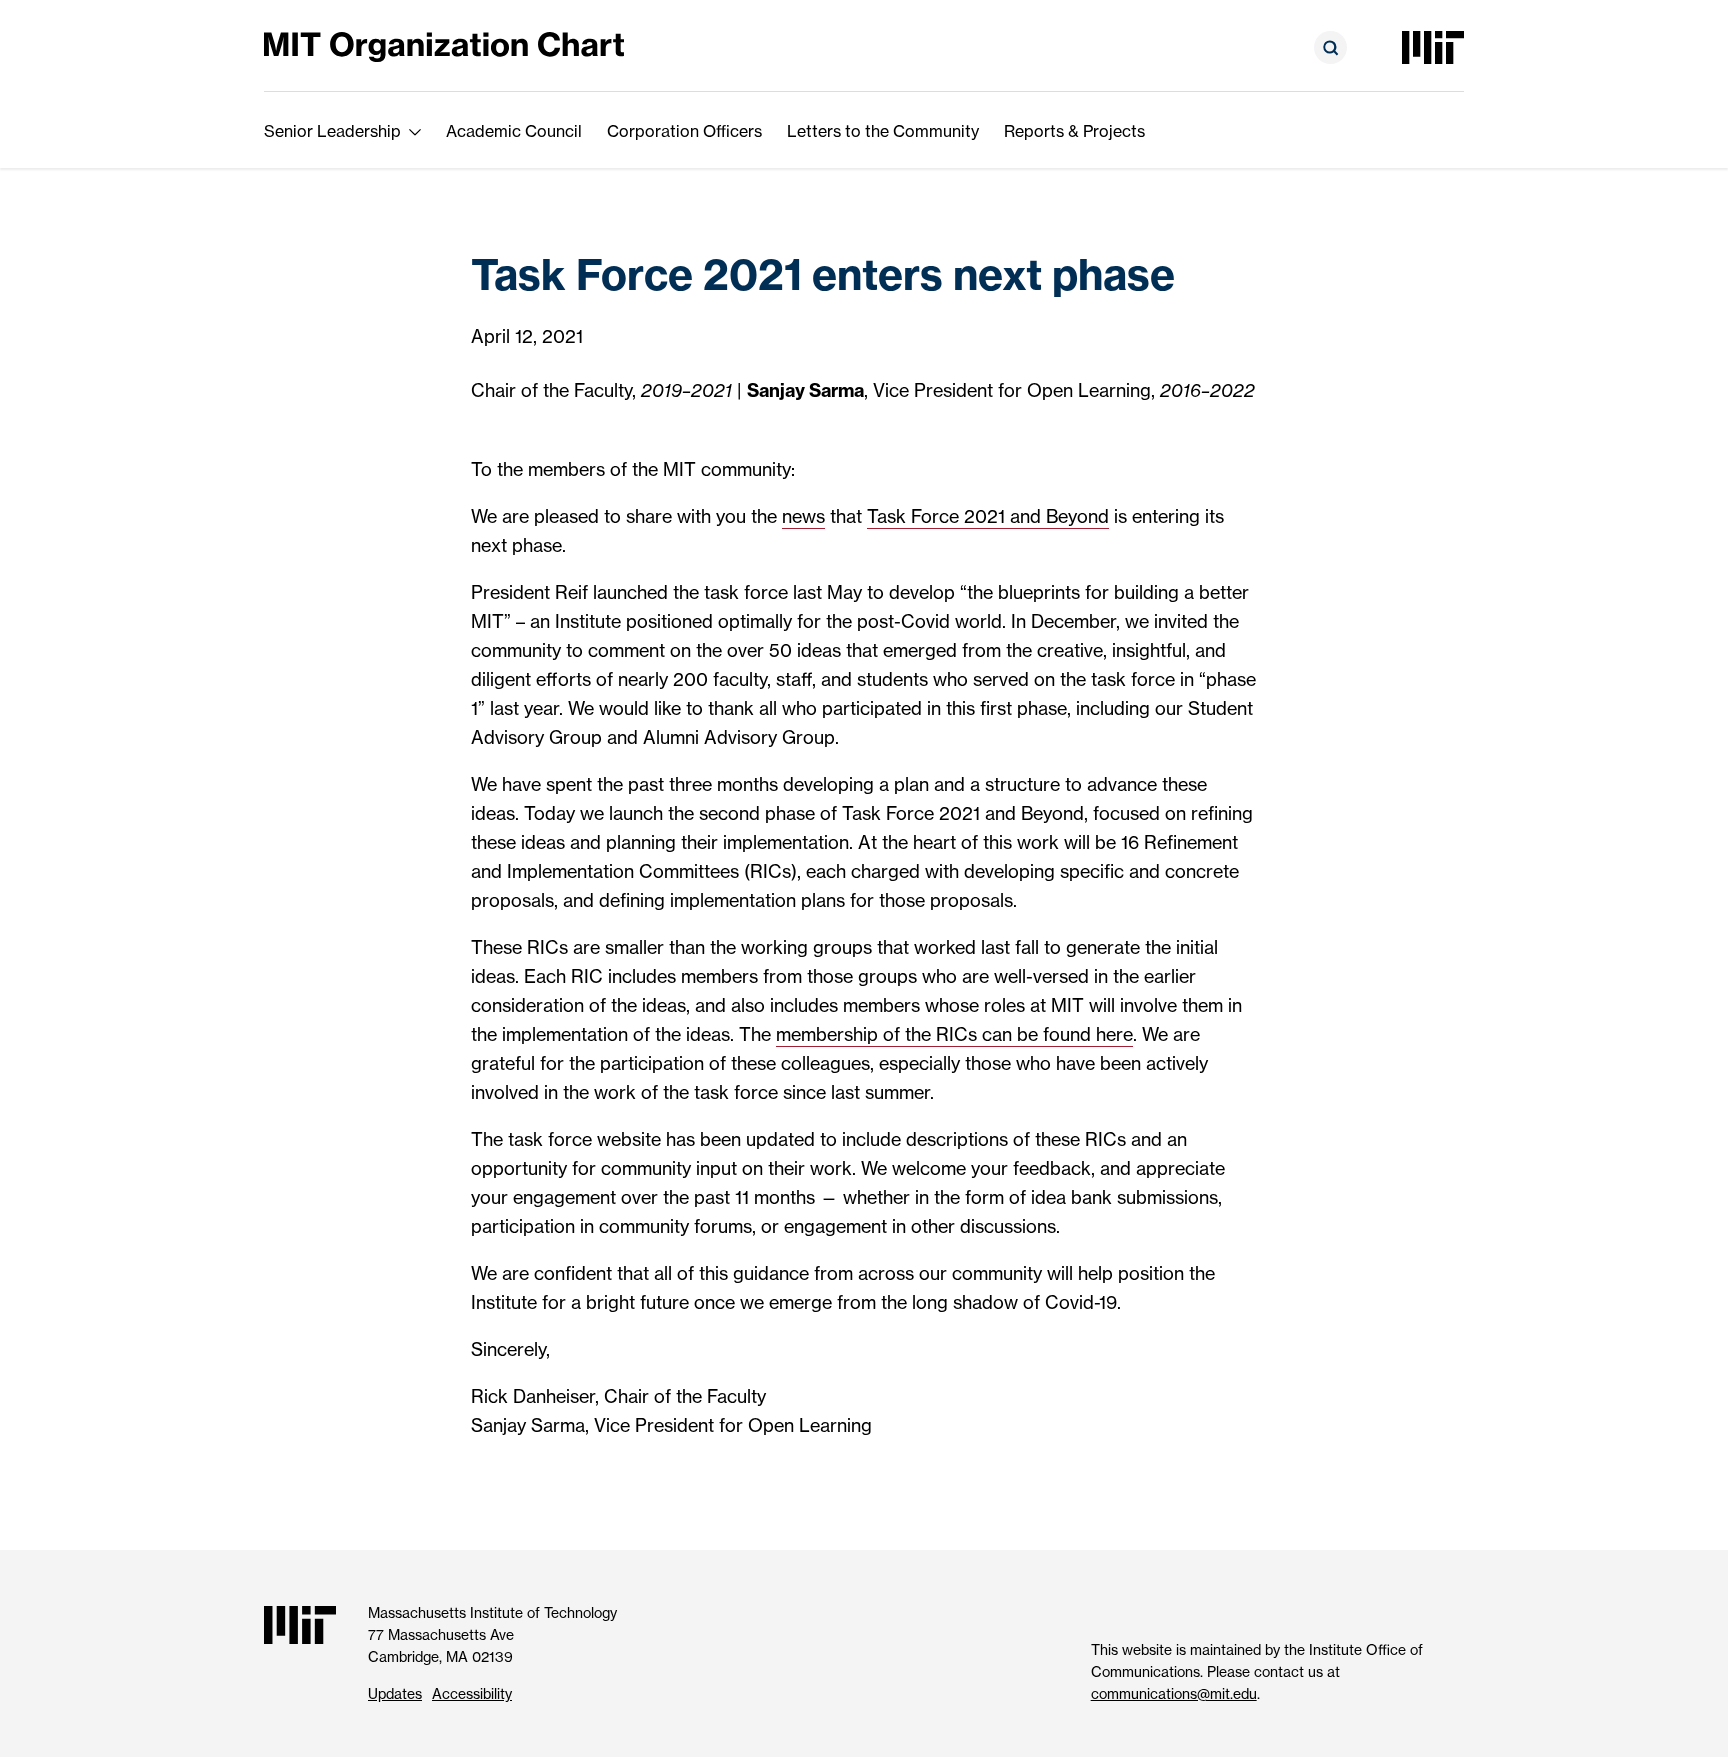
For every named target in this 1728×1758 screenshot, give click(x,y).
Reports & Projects (1074, 131)
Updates (395, 1694)
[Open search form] (1330, 47)
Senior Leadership (332, 131)
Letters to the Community (883, 131)
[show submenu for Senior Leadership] (415, 131)
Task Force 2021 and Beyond (988, 516)
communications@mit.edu (1174, 1694)
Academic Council (514, 131)
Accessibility (472, 1694)
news (803, 516)
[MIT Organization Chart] (444, 45)
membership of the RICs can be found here (954, 1034)
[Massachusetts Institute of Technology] (1433, 47)
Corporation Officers (684, 131)
